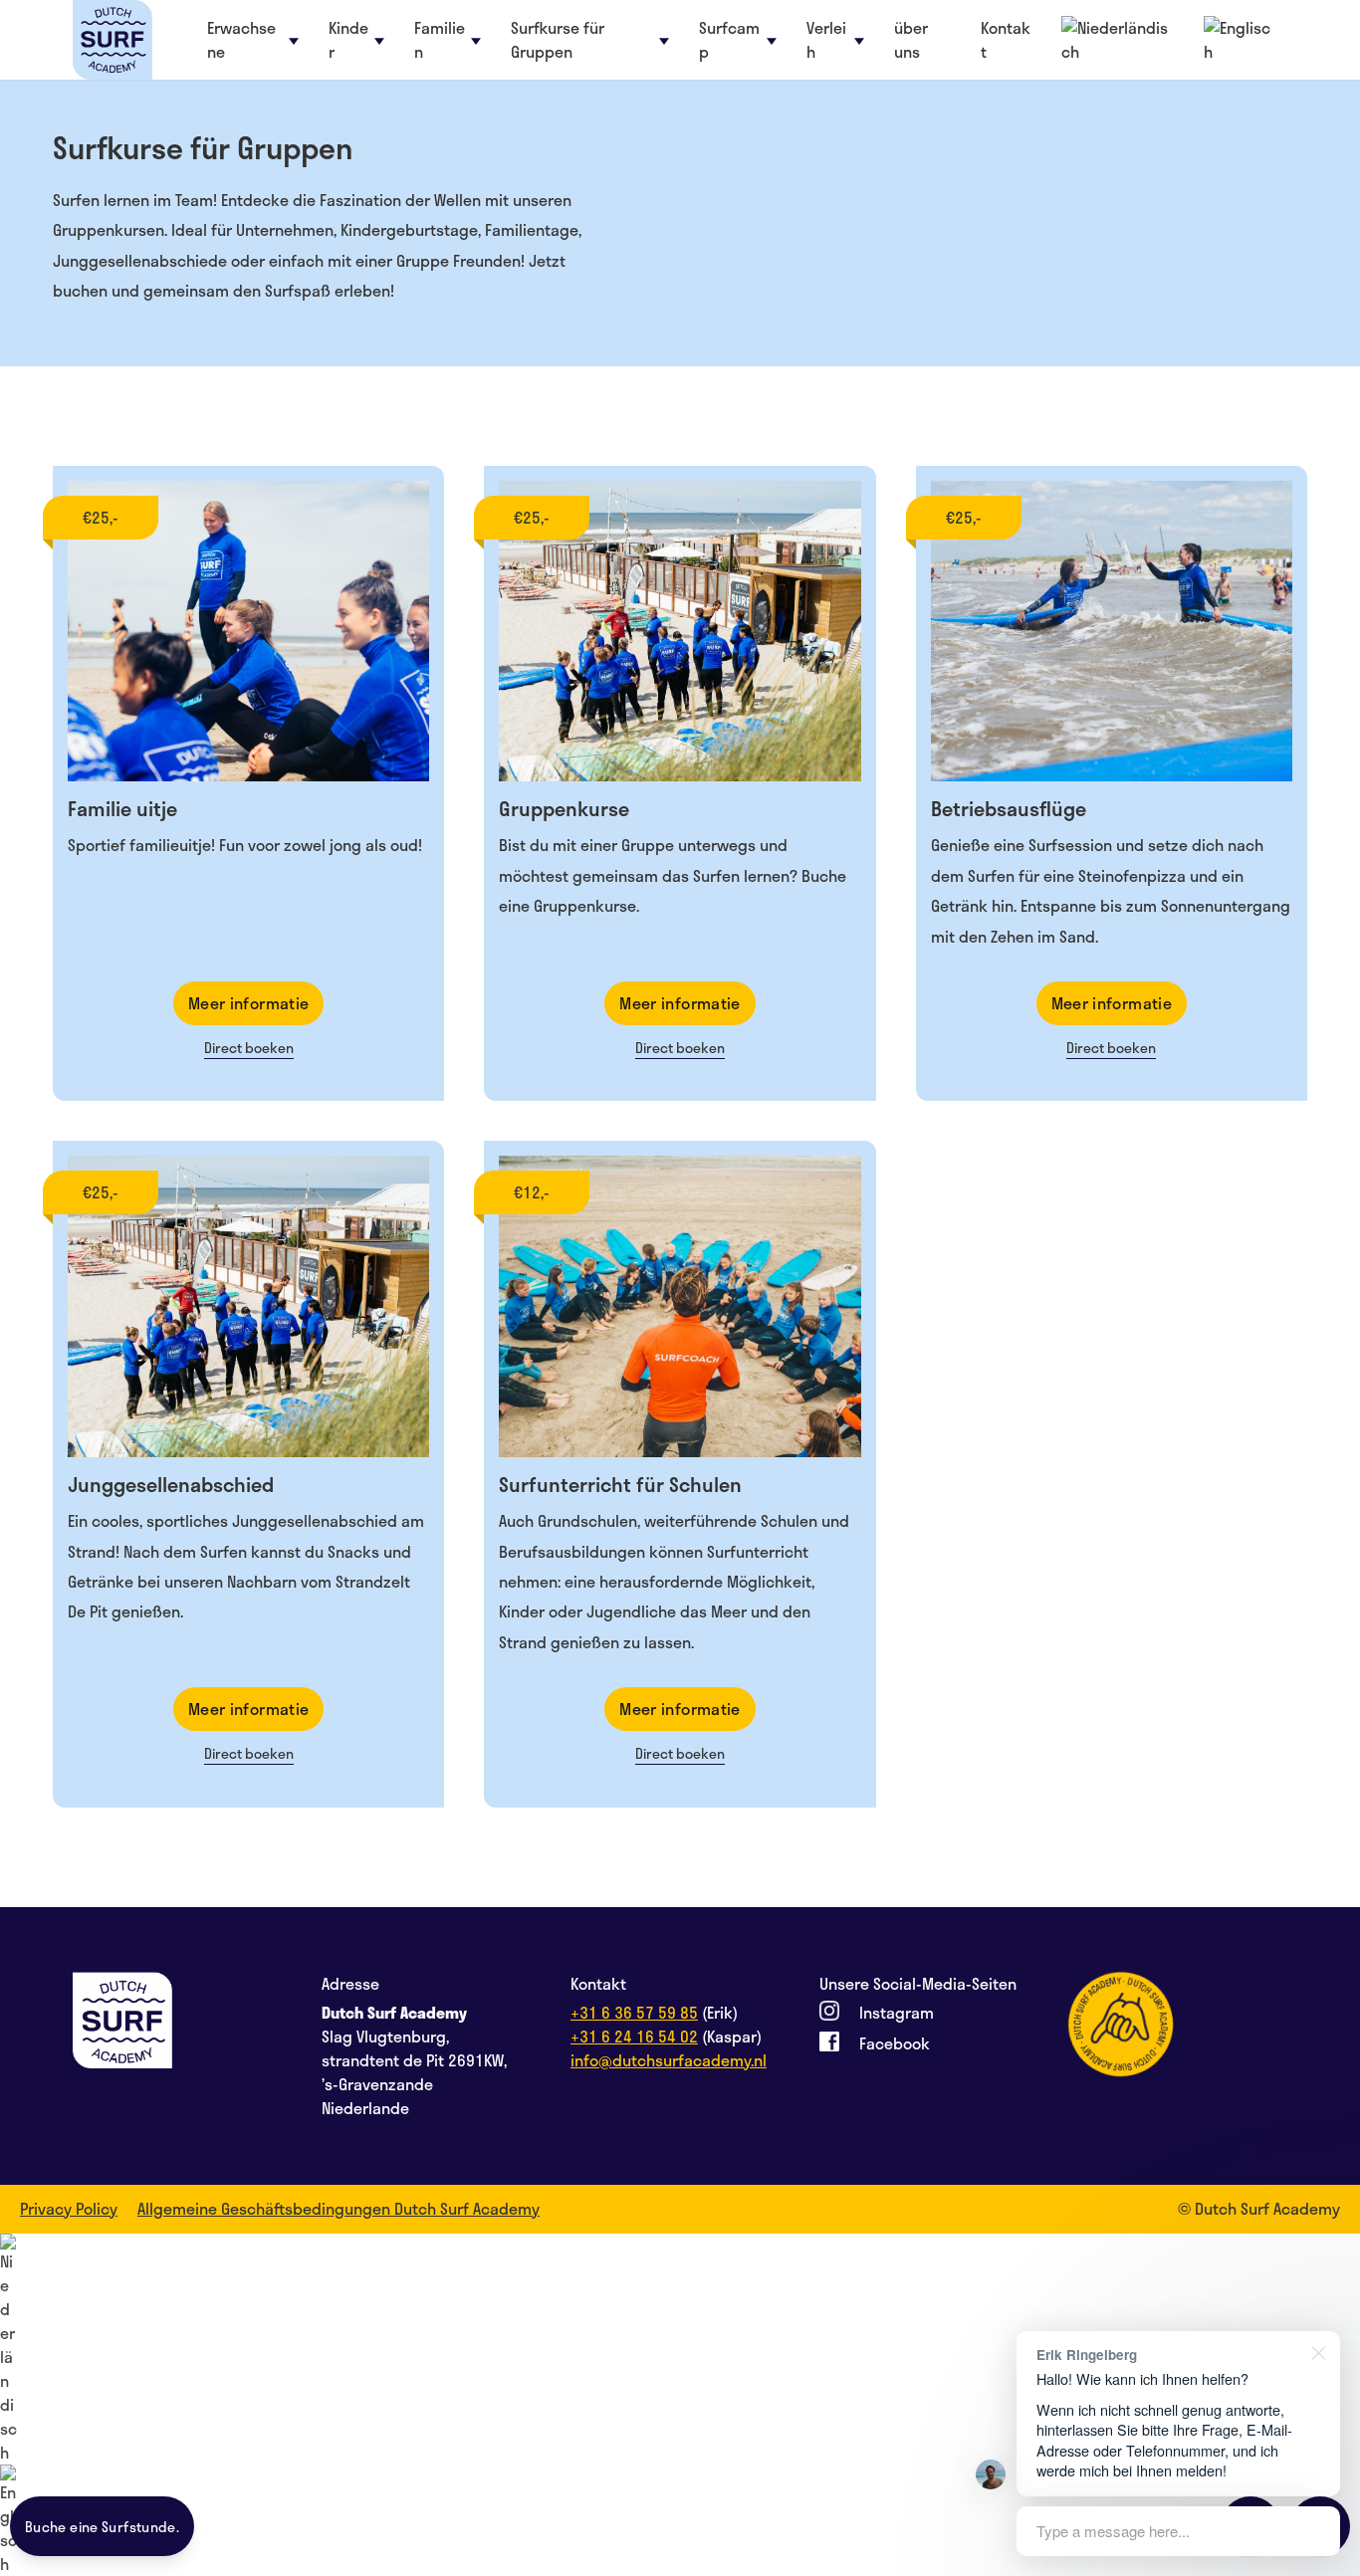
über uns (911, 40)
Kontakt (1006, 40)
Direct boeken (249, 1048)
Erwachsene (241, 40)
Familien (440, 40)
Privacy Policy (69, 2209)
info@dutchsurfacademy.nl (669, 2060)
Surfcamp (729, 40)
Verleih (826, 40)
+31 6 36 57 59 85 (634, 2012)
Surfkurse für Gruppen (558, 40)
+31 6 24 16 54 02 (634, 2036)
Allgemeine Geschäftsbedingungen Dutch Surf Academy (339, 2209)
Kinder (348, 40)
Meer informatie (249, 1003)
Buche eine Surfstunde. (102, 2527)
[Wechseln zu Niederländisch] (680, 2349)
